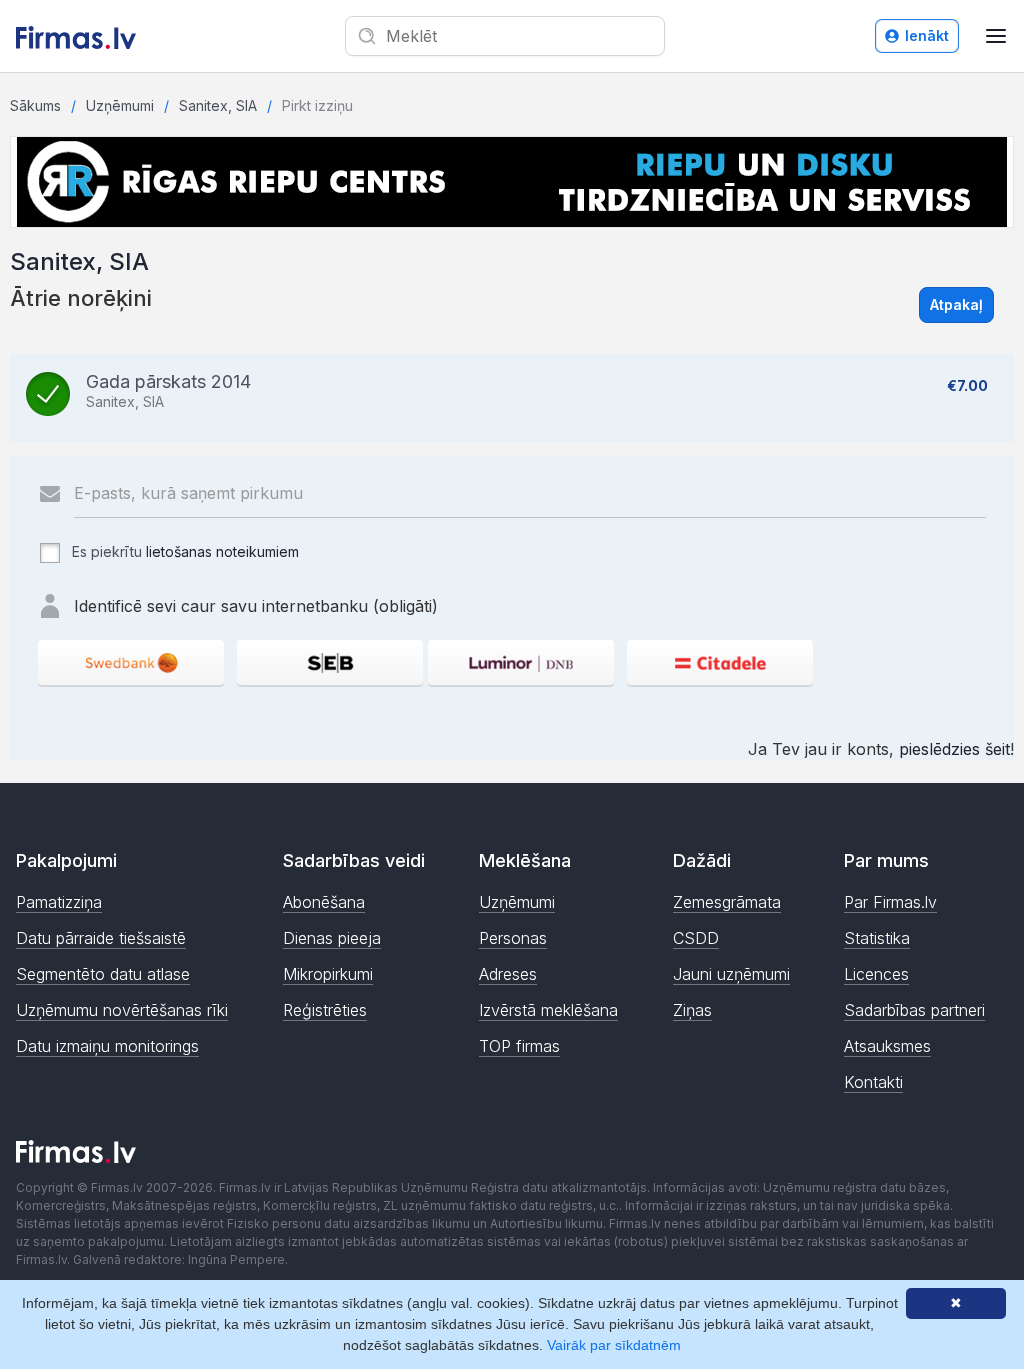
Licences (876, 974)
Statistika (877, 938)
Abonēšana (324, 902)
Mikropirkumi (328, 974)
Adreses (508, 974)
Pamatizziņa (59, 902)
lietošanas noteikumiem (222, 551)
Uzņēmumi (120, 105)
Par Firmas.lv (890, 902)
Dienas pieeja (332, 938)
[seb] (330, 662)
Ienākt (927, 35)
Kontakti (873, 1082)
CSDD (696, 938)
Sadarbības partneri (914, 1010)
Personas (513, 938)
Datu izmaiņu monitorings (107, 1046)
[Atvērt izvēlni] (996, 36)
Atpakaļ (956, 304)
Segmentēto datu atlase (103, 974)
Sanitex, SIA (218, 105)
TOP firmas (519, 1046)
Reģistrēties (325, 1010)
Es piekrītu (183, 551)
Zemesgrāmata (727, 902)
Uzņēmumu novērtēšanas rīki (122, 1010)
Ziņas (692, 1010)
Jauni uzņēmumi (731, 974)
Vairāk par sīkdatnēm (614, 1345)
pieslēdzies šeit (954, 749)
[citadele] (720, 662)
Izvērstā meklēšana (548, 1010)
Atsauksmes (887, 1046)
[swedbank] (131, 662)
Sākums (35, 105)
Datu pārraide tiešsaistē (101, 938)
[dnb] (521, 662)
